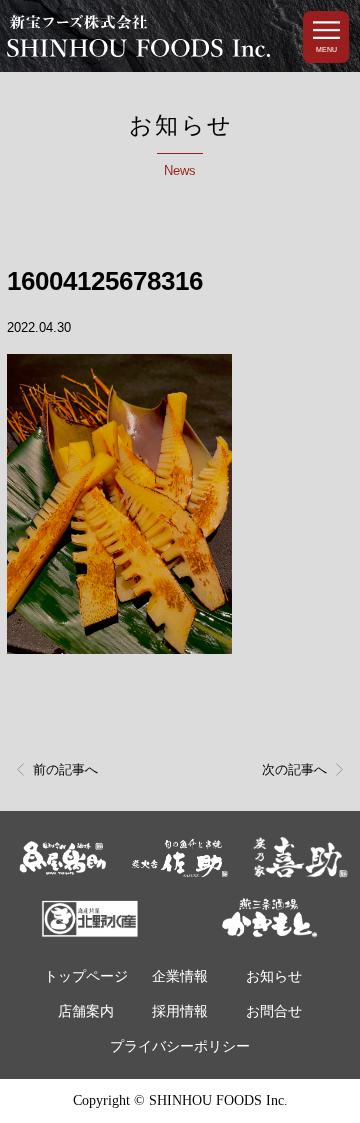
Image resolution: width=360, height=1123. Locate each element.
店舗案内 (86, 1011)
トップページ (86, 976)
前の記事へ (65, 769)
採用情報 (180, 1011)
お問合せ (274, 1011)
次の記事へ (294, 769)
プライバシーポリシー (180, 1046)
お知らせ (274, 976)
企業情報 (180, 976)
